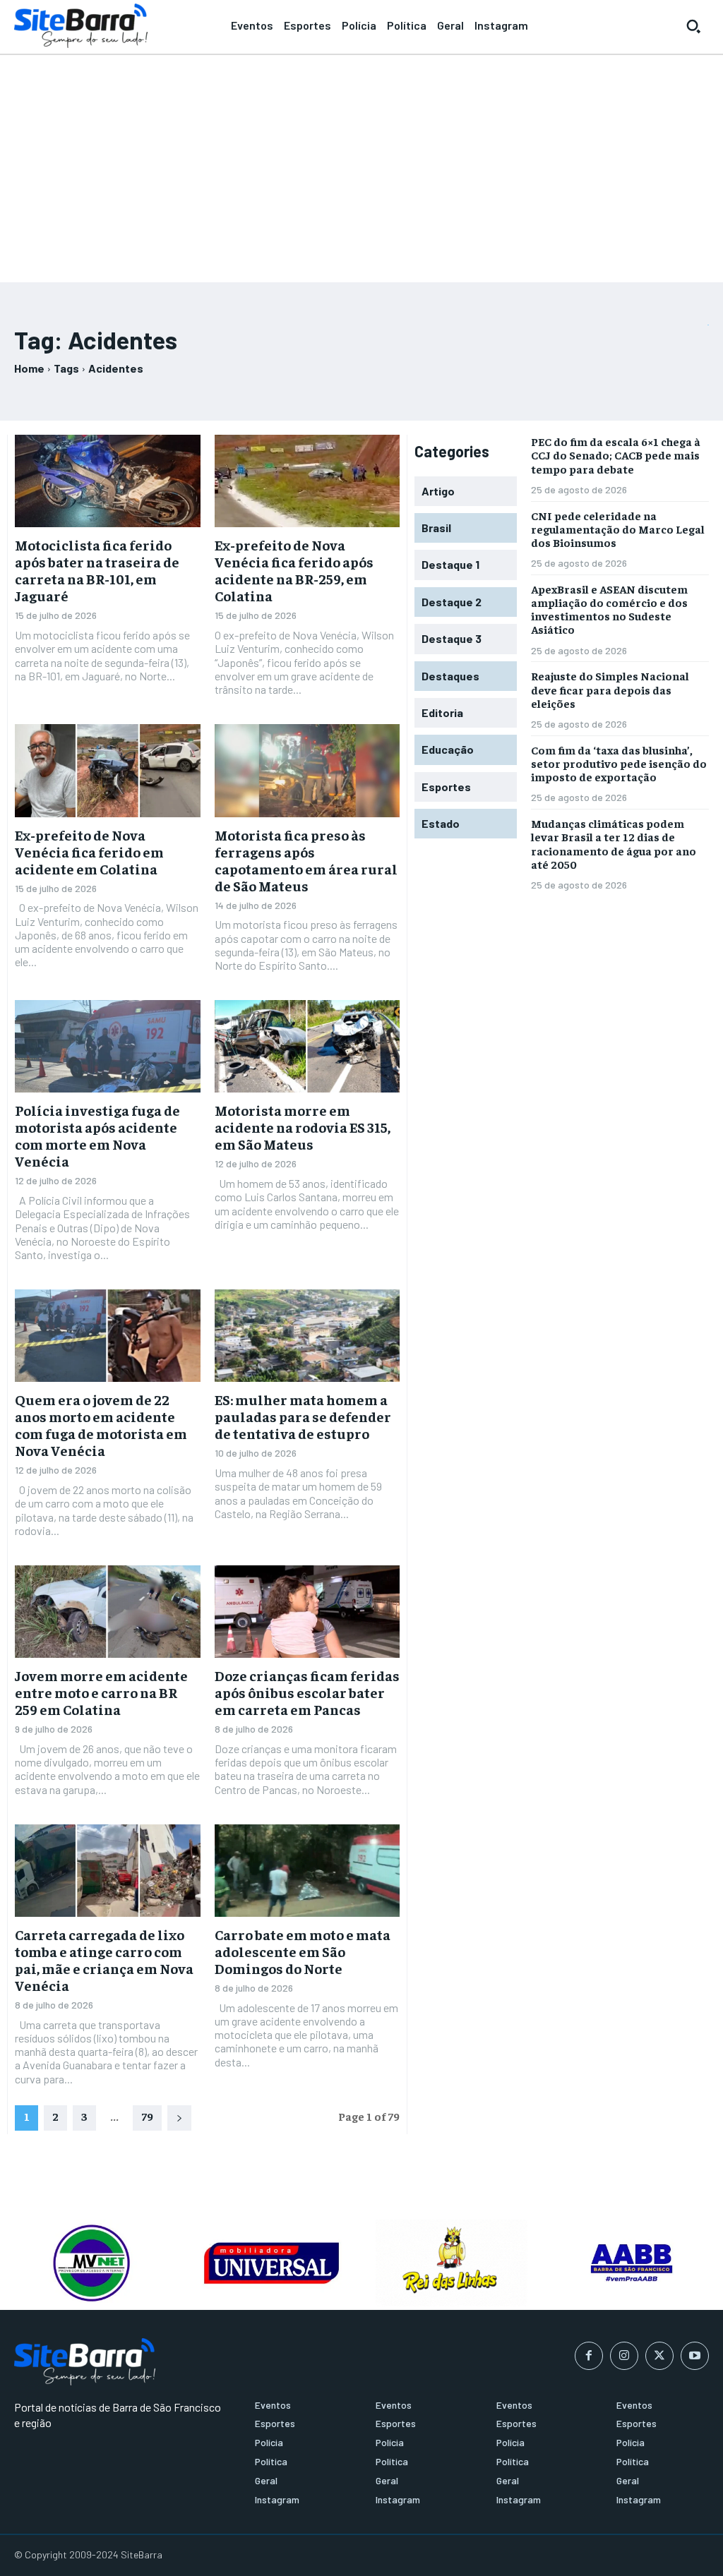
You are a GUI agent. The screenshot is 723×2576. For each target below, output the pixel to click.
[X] (659, 2356)
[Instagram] (624, 2356)
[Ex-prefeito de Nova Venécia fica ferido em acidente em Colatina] (108, 770)
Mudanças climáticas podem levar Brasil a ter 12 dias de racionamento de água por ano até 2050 (614, 843)
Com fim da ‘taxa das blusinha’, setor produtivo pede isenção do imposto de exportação (619, 763)
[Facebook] (589, 2356)
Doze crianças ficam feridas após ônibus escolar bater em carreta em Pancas (307, 1692)
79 (147, 2116)
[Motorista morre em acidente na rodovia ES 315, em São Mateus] (307, 1046)
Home (29, 368)
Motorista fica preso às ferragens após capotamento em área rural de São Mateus (306, 860)
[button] (693, 26)
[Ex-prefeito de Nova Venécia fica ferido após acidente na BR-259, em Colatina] (307, 481)
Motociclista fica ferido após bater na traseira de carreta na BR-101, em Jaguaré (97, 570)
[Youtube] (695, 2356)
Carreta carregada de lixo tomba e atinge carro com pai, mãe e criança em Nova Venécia (104, 1960)
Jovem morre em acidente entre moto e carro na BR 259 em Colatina (101, 1692)
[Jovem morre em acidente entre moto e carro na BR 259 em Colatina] (108, 1612)
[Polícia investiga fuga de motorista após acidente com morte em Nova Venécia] (108, 1046)
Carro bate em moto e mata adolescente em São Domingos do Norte (303, 1951)
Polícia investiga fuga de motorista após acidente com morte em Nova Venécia (97, 1135)
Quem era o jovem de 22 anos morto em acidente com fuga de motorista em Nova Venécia (101, 1425)
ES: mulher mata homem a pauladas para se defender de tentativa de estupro (303, 1416)
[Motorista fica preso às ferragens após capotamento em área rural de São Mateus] (307, 770)
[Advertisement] (361, 162)
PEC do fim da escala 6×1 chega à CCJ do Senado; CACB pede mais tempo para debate (616, 455)
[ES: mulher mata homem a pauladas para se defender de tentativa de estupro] (307, 1336)
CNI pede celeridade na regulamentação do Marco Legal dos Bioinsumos (618, 529)
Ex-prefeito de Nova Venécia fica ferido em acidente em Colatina (89, 851)
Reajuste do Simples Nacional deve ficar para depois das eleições (610, 689)
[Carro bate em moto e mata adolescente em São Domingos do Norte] (307, 1871)
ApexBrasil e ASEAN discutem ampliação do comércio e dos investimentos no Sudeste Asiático (609, 609)
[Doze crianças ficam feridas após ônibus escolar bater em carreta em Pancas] (307, 1612)
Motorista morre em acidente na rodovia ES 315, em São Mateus (303, 1127)
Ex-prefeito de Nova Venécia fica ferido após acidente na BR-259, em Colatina (294, 570)
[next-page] (179, 2118)
